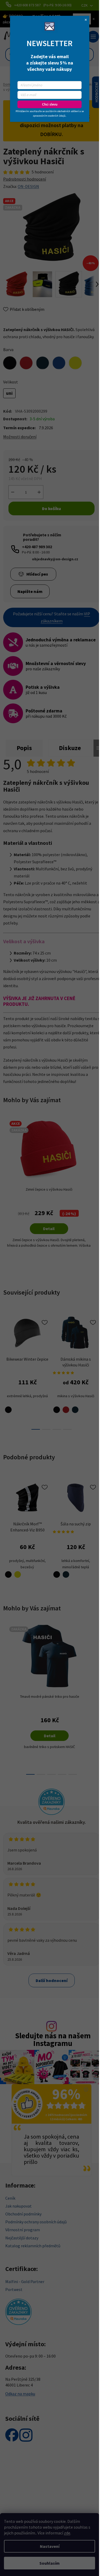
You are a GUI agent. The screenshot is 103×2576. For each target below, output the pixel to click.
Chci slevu (50, 104)
